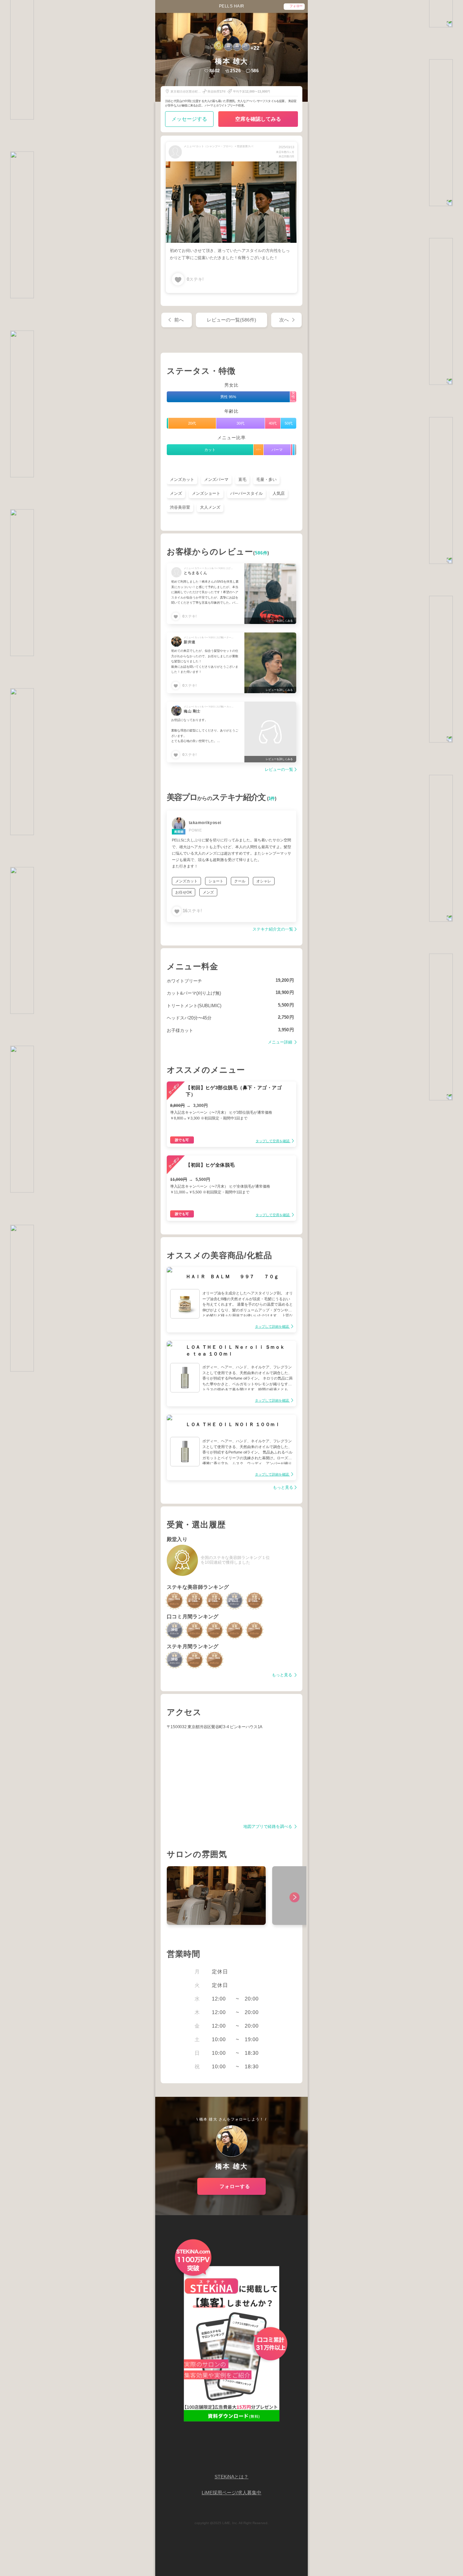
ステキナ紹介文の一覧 (273, 929)
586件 (261, 553)
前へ (179, 320)
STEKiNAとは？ (231, 2477)
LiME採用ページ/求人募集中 (231, 2493)
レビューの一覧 (279, 770)
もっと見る (283, 1488)
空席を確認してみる (258, 119)
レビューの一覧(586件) (231, 320)
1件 (272, 799)
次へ (284, 320)
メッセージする (189, 119)
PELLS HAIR (232, 6)
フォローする (235, 2186)
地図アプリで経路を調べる (268, 1827)
